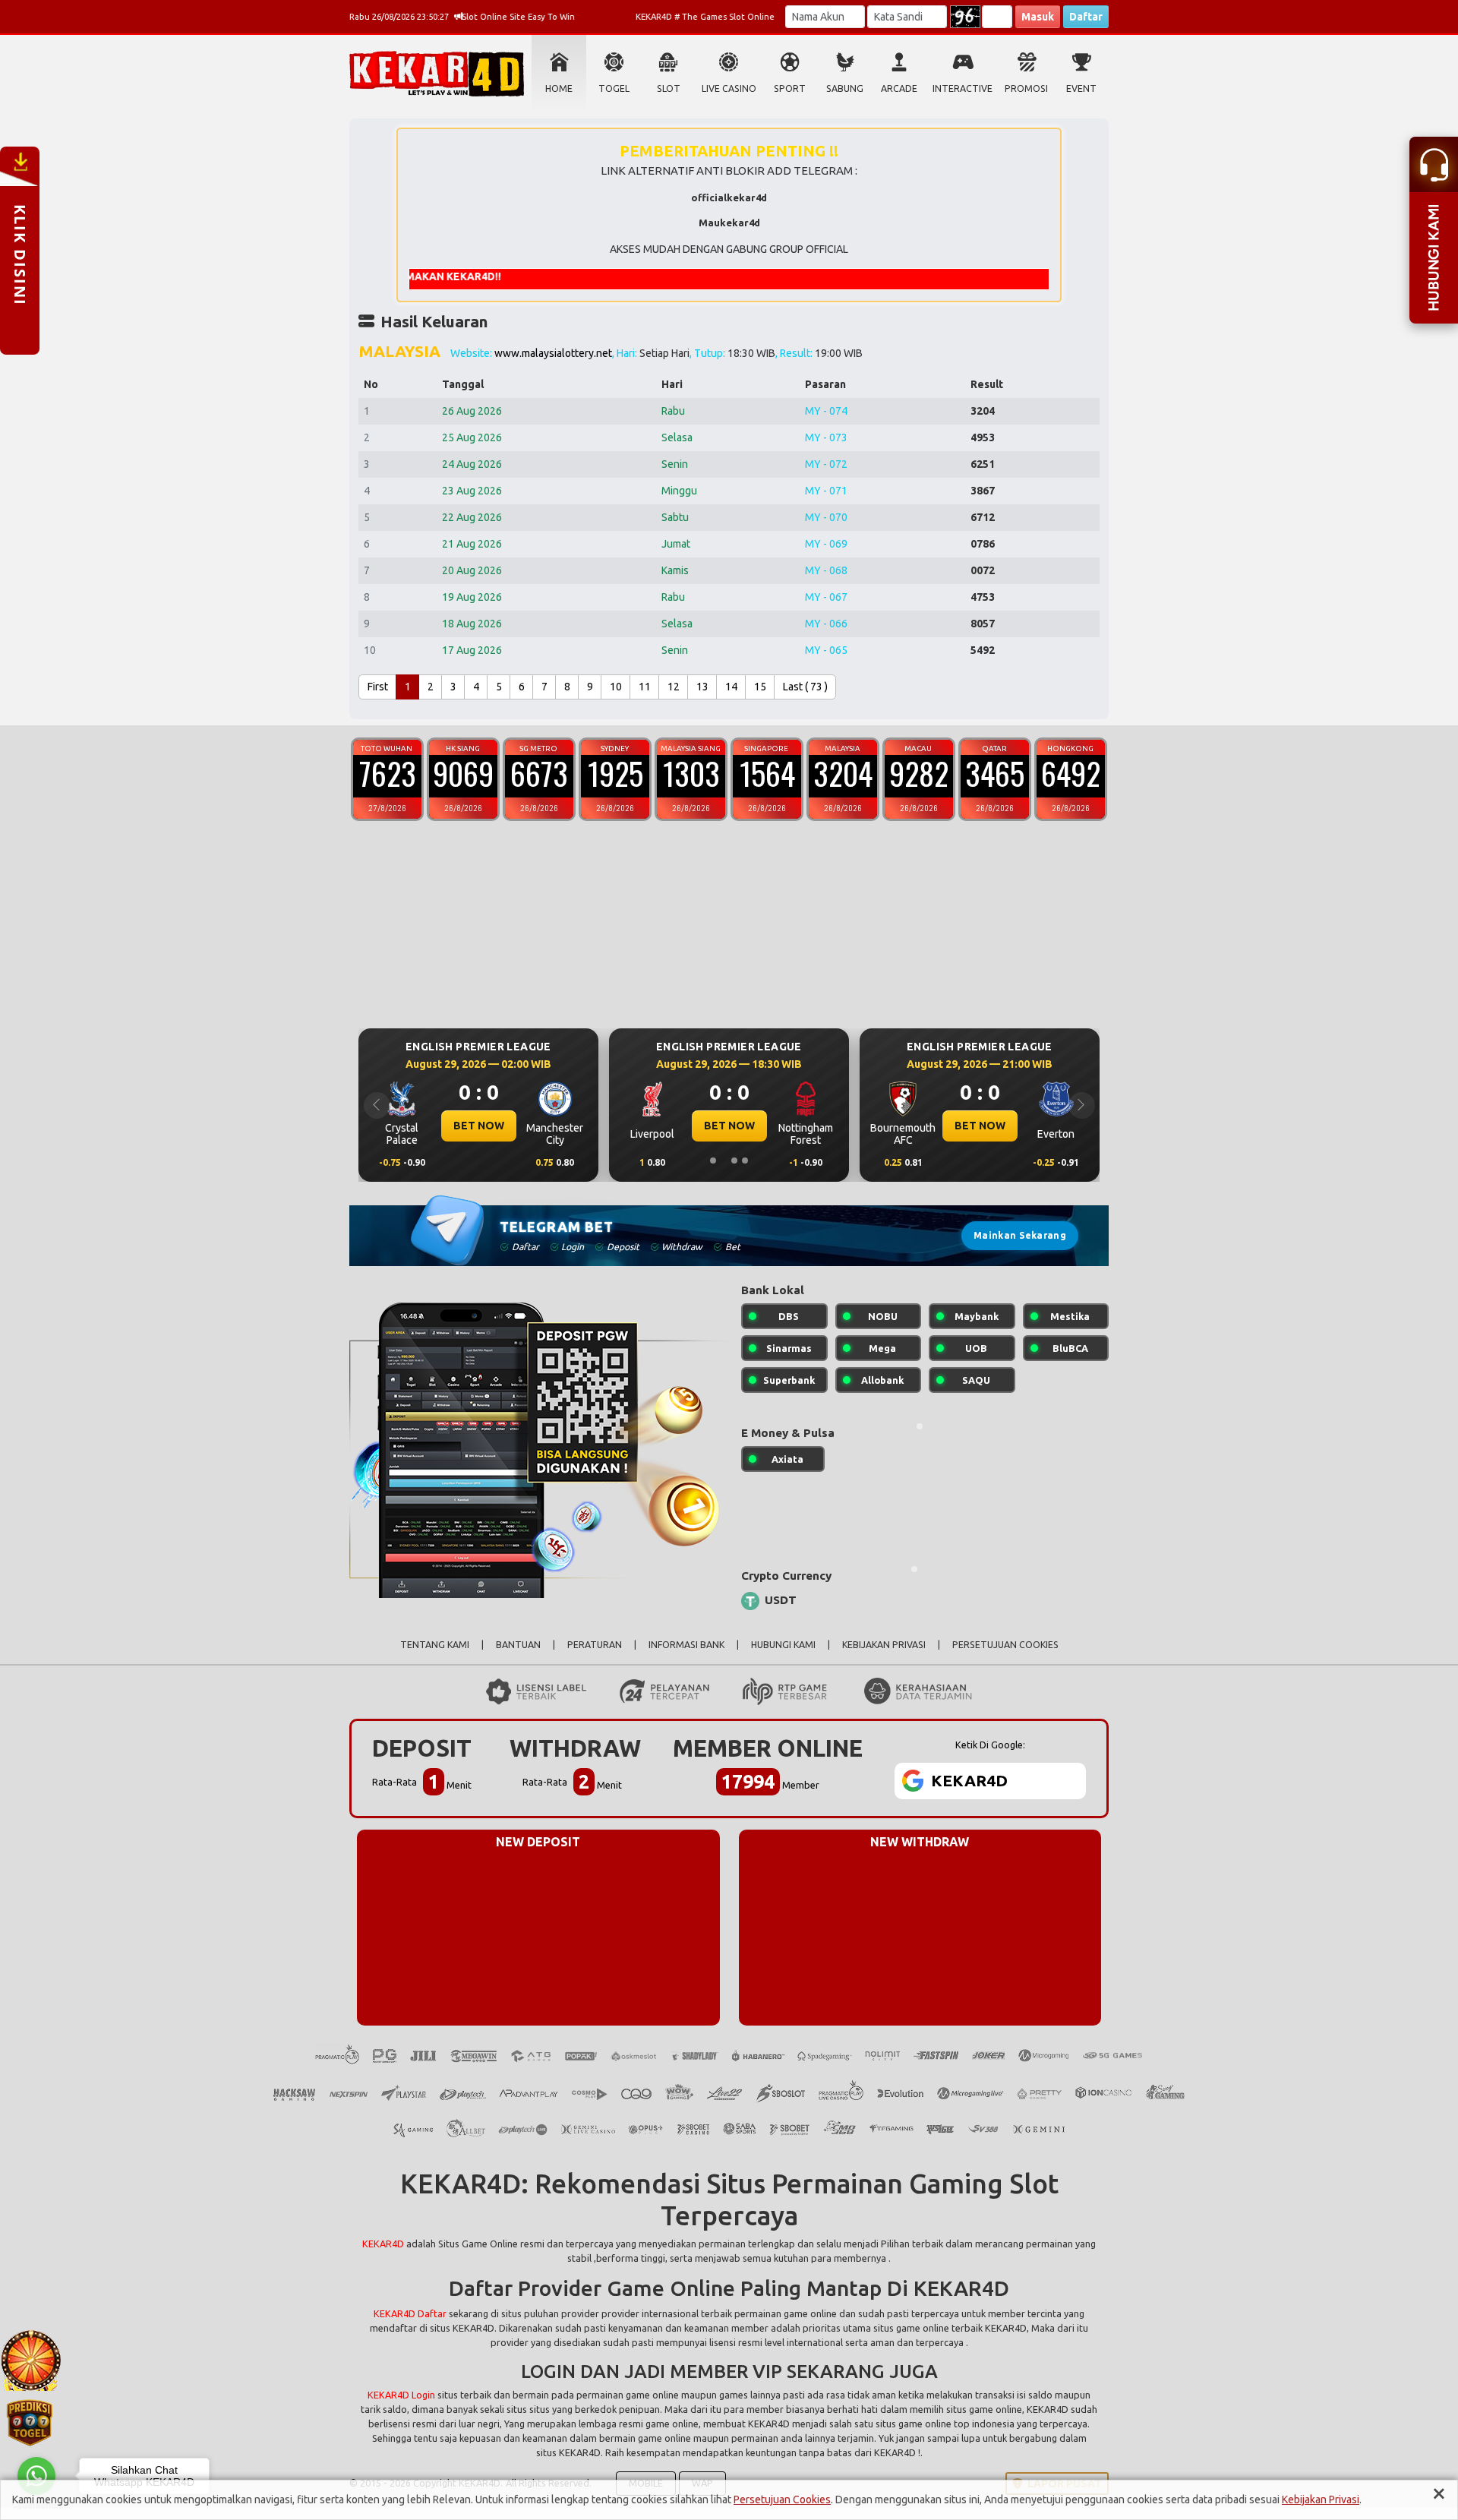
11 (645, 687)
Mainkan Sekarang (1020, 1235)
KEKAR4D (383, 2244)
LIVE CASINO (729, 88)
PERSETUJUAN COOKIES (1005, 1645)
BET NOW (585, 1126)
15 (760, 687)
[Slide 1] (713, 1161)
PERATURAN (595, 1645)
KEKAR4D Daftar (410, 2313)
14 (731, 687)
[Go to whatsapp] (36, 2476)
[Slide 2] (724, 1161)
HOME (559, 88)
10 (616, 687)
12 (674, 687)
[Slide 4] (745, 1161)
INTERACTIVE (963, 88)
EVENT (1081, 88)
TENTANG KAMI (435, 1645)
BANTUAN (518, 1645)
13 (702, 687)
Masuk (1038, 17)
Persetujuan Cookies (782, 2499)
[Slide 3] (734, 1161)
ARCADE (899, 88)
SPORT (790, 88)
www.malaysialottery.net (553, 353)
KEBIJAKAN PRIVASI (884, 1645)
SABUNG (845, 88)
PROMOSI (1026, 88)
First (378, 687)
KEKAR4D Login (401, 2395)
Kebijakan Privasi (1321, 2499)
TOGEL (614, 88)
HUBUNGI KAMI (783, 1645)
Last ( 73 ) (805, 687)
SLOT (669, 88)
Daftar (1086, 17)
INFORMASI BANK (686, 1645)
